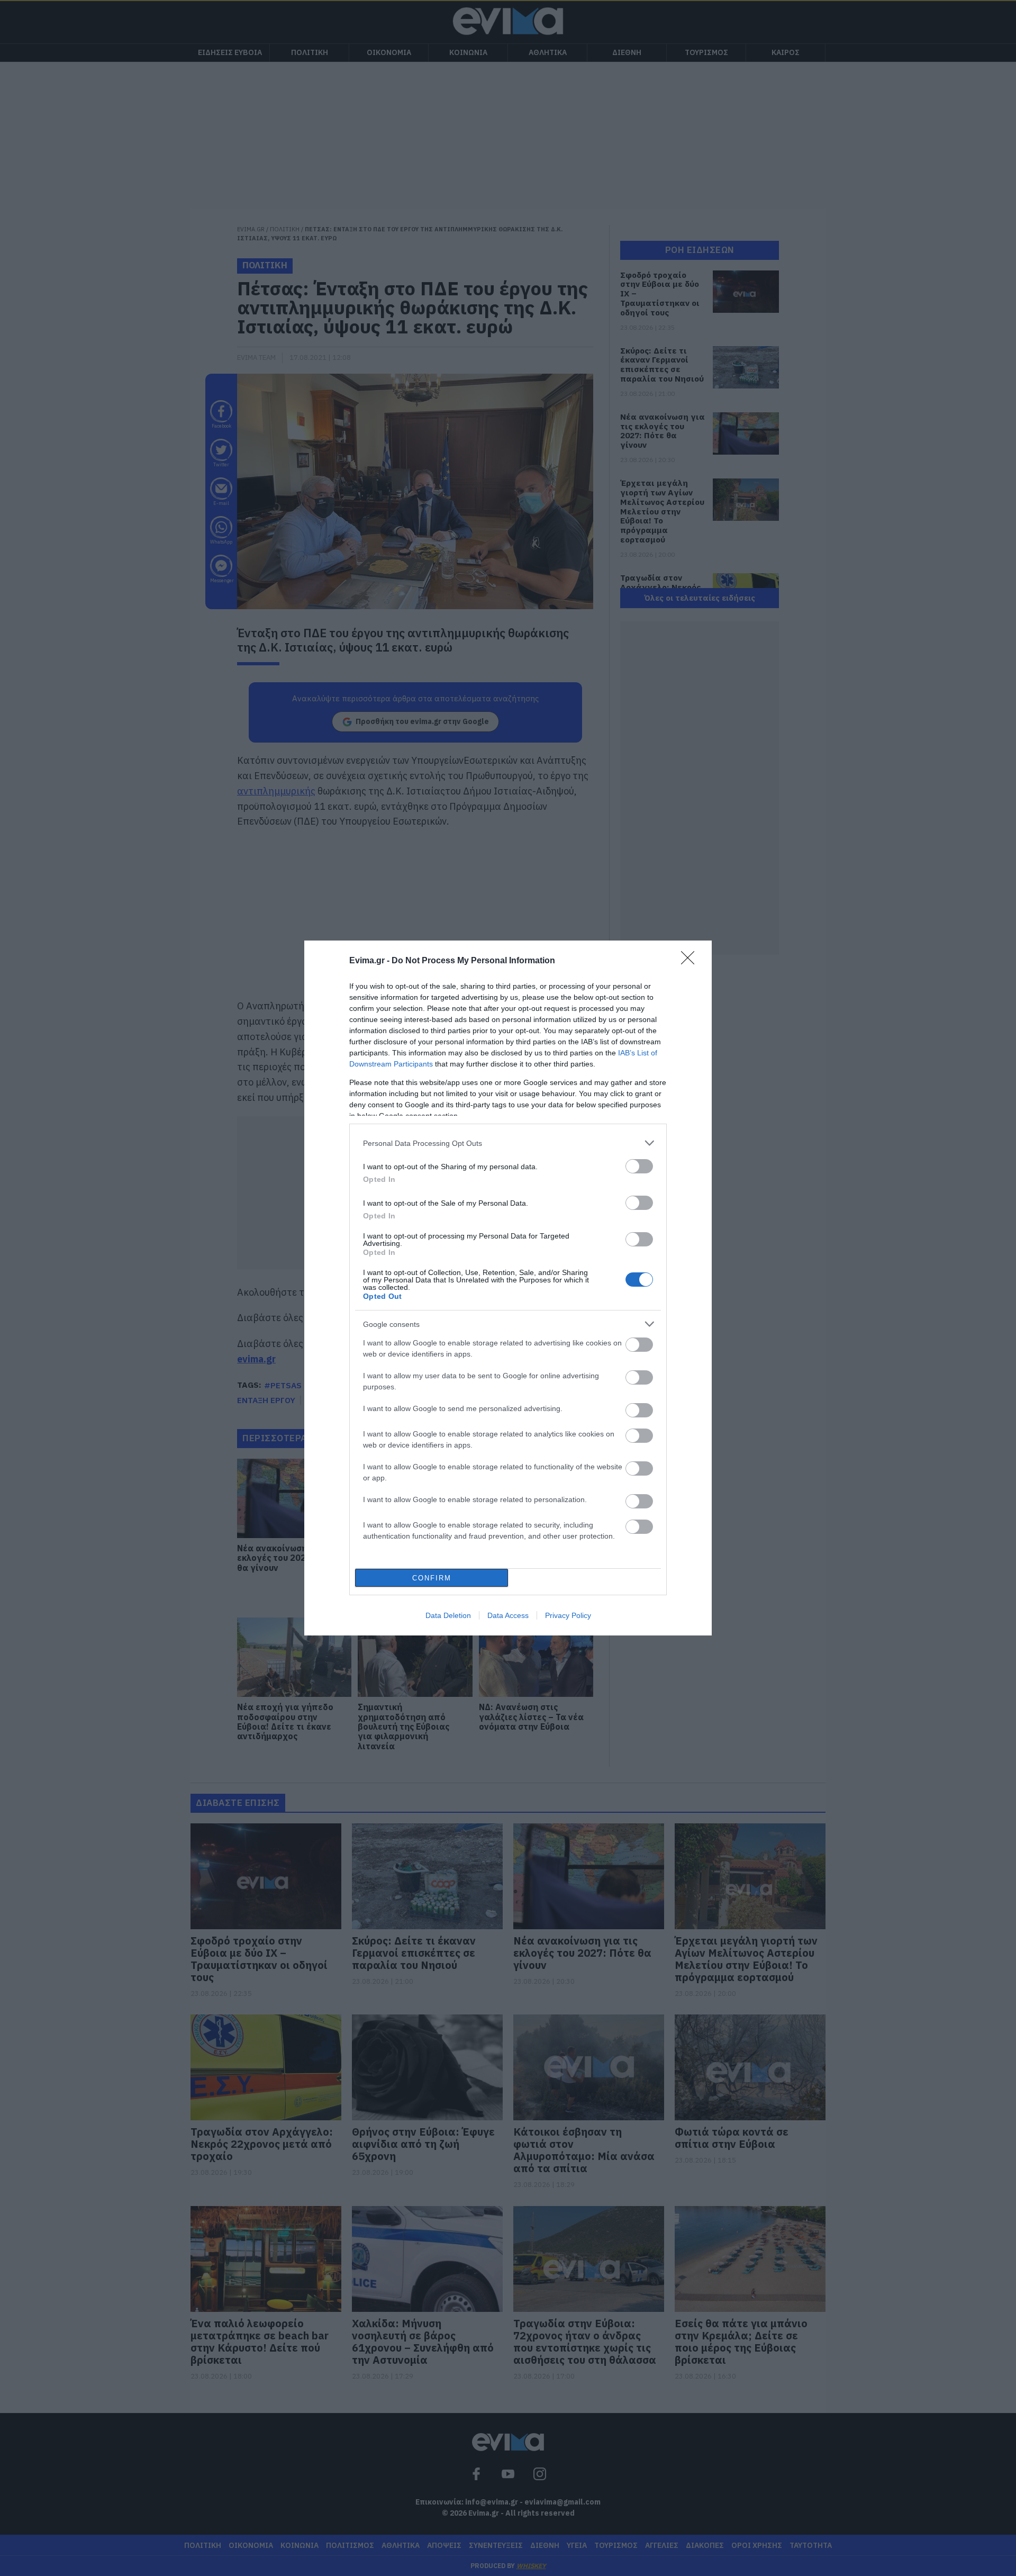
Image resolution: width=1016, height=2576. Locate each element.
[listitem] (508, 1143)
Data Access (508, 1615)
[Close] (691, 961)
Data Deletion (448, 1615)
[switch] (639, 1166)
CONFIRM (432, 1578)
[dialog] (508, 1288)
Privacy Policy (568, 1615)
